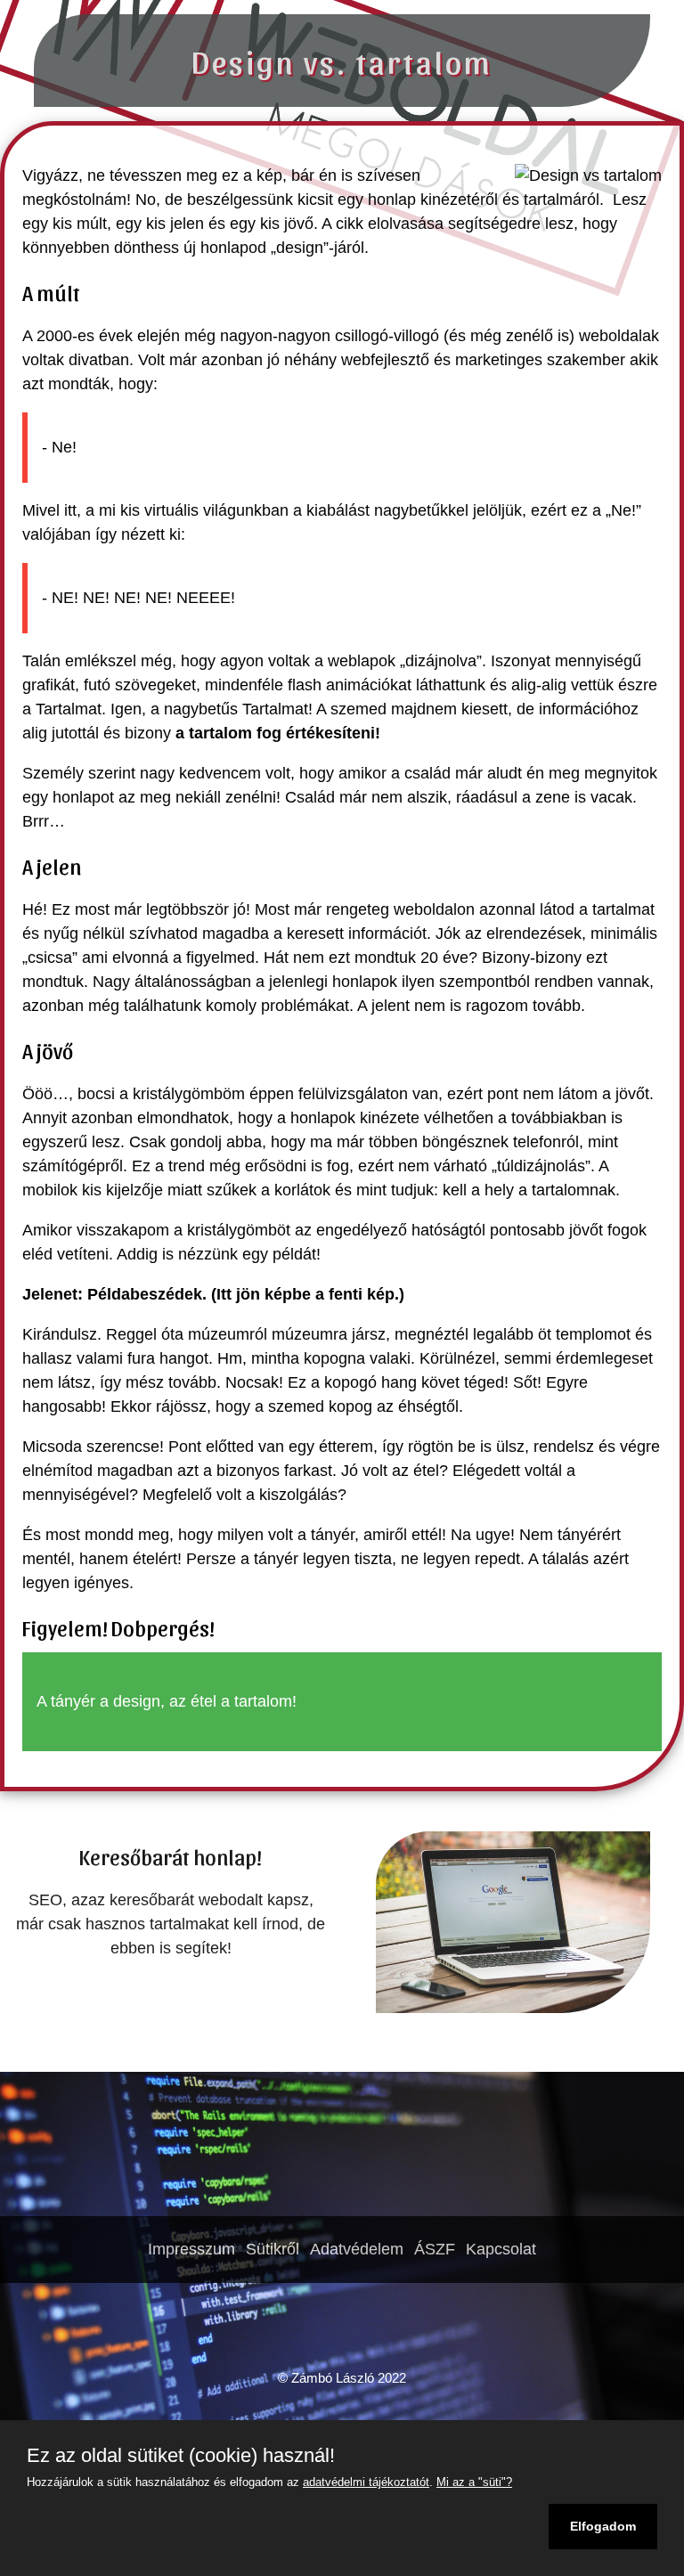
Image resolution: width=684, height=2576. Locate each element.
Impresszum (191, 2249)
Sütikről (273, 2249)
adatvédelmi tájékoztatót (366, 2482)
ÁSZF (435, 2249)
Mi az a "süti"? (474, 2482)
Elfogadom (603, 2526)
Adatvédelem (357, 2249)
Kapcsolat (501, 2249)
